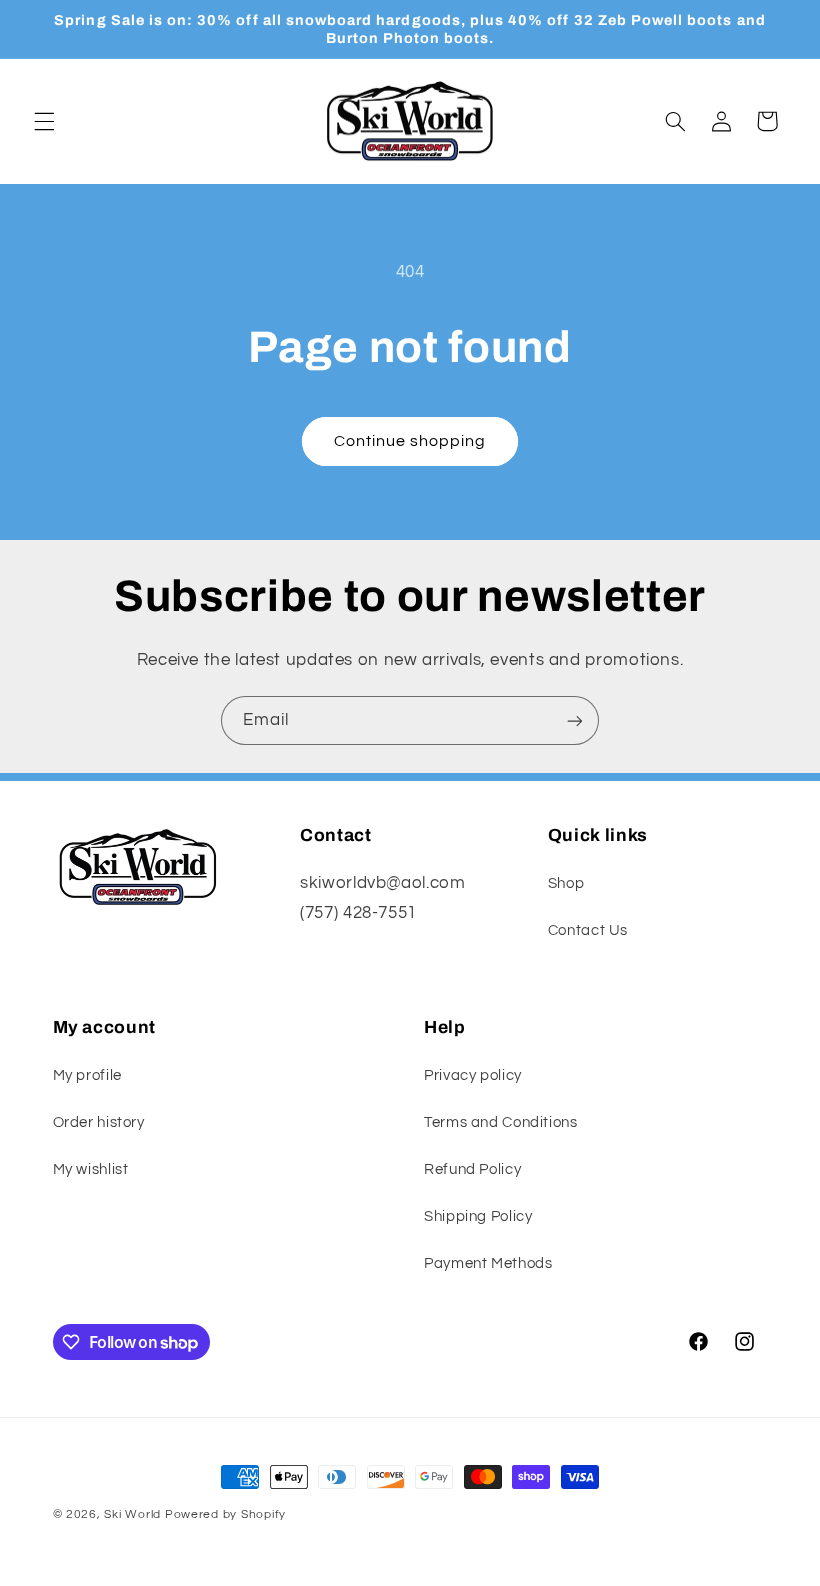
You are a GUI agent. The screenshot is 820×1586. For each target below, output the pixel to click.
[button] (44, 121)
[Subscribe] (575, 720)
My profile (87, 1075)
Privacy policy (473, 1075)
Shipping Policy (478, 1216)
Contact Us (588, 930)
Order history (99, 1122)
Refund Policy (472, 1169)
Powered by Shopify (225, 1514)
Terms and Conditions (501, 1122)
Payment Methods (488, 1263)
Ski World (132, 1514)
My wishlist (91, 1169)
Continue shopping (410, 441)
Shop (566, 883)
